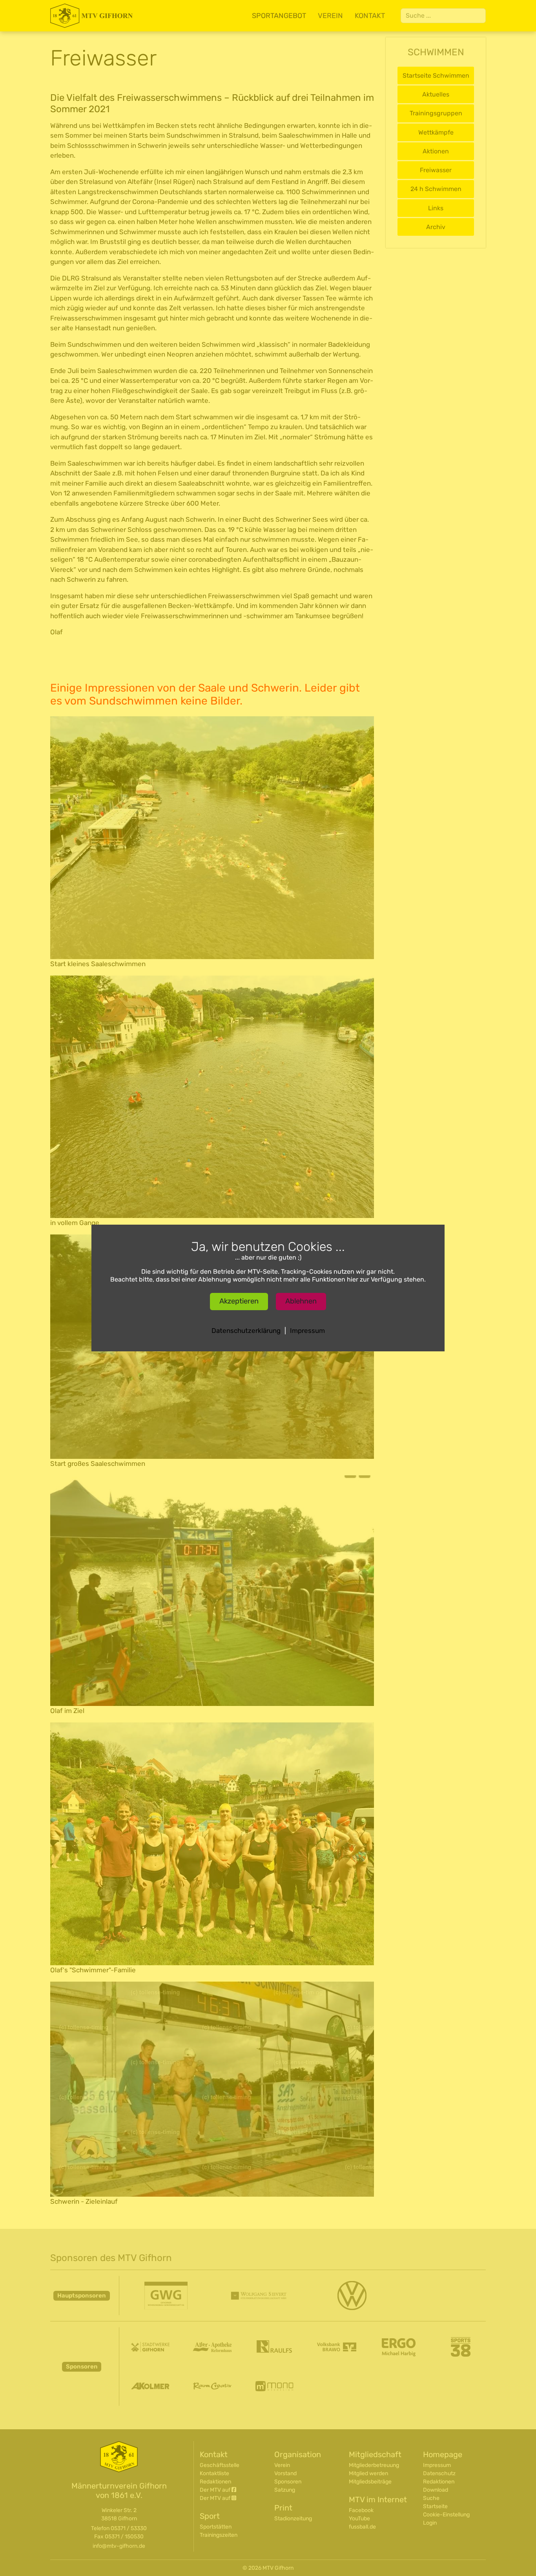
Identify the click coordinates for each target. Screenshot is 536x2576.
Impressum (307, 1331)
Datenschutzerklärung (246, 1331)
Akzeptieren (239, 1301)
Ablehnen (301, 1301)
